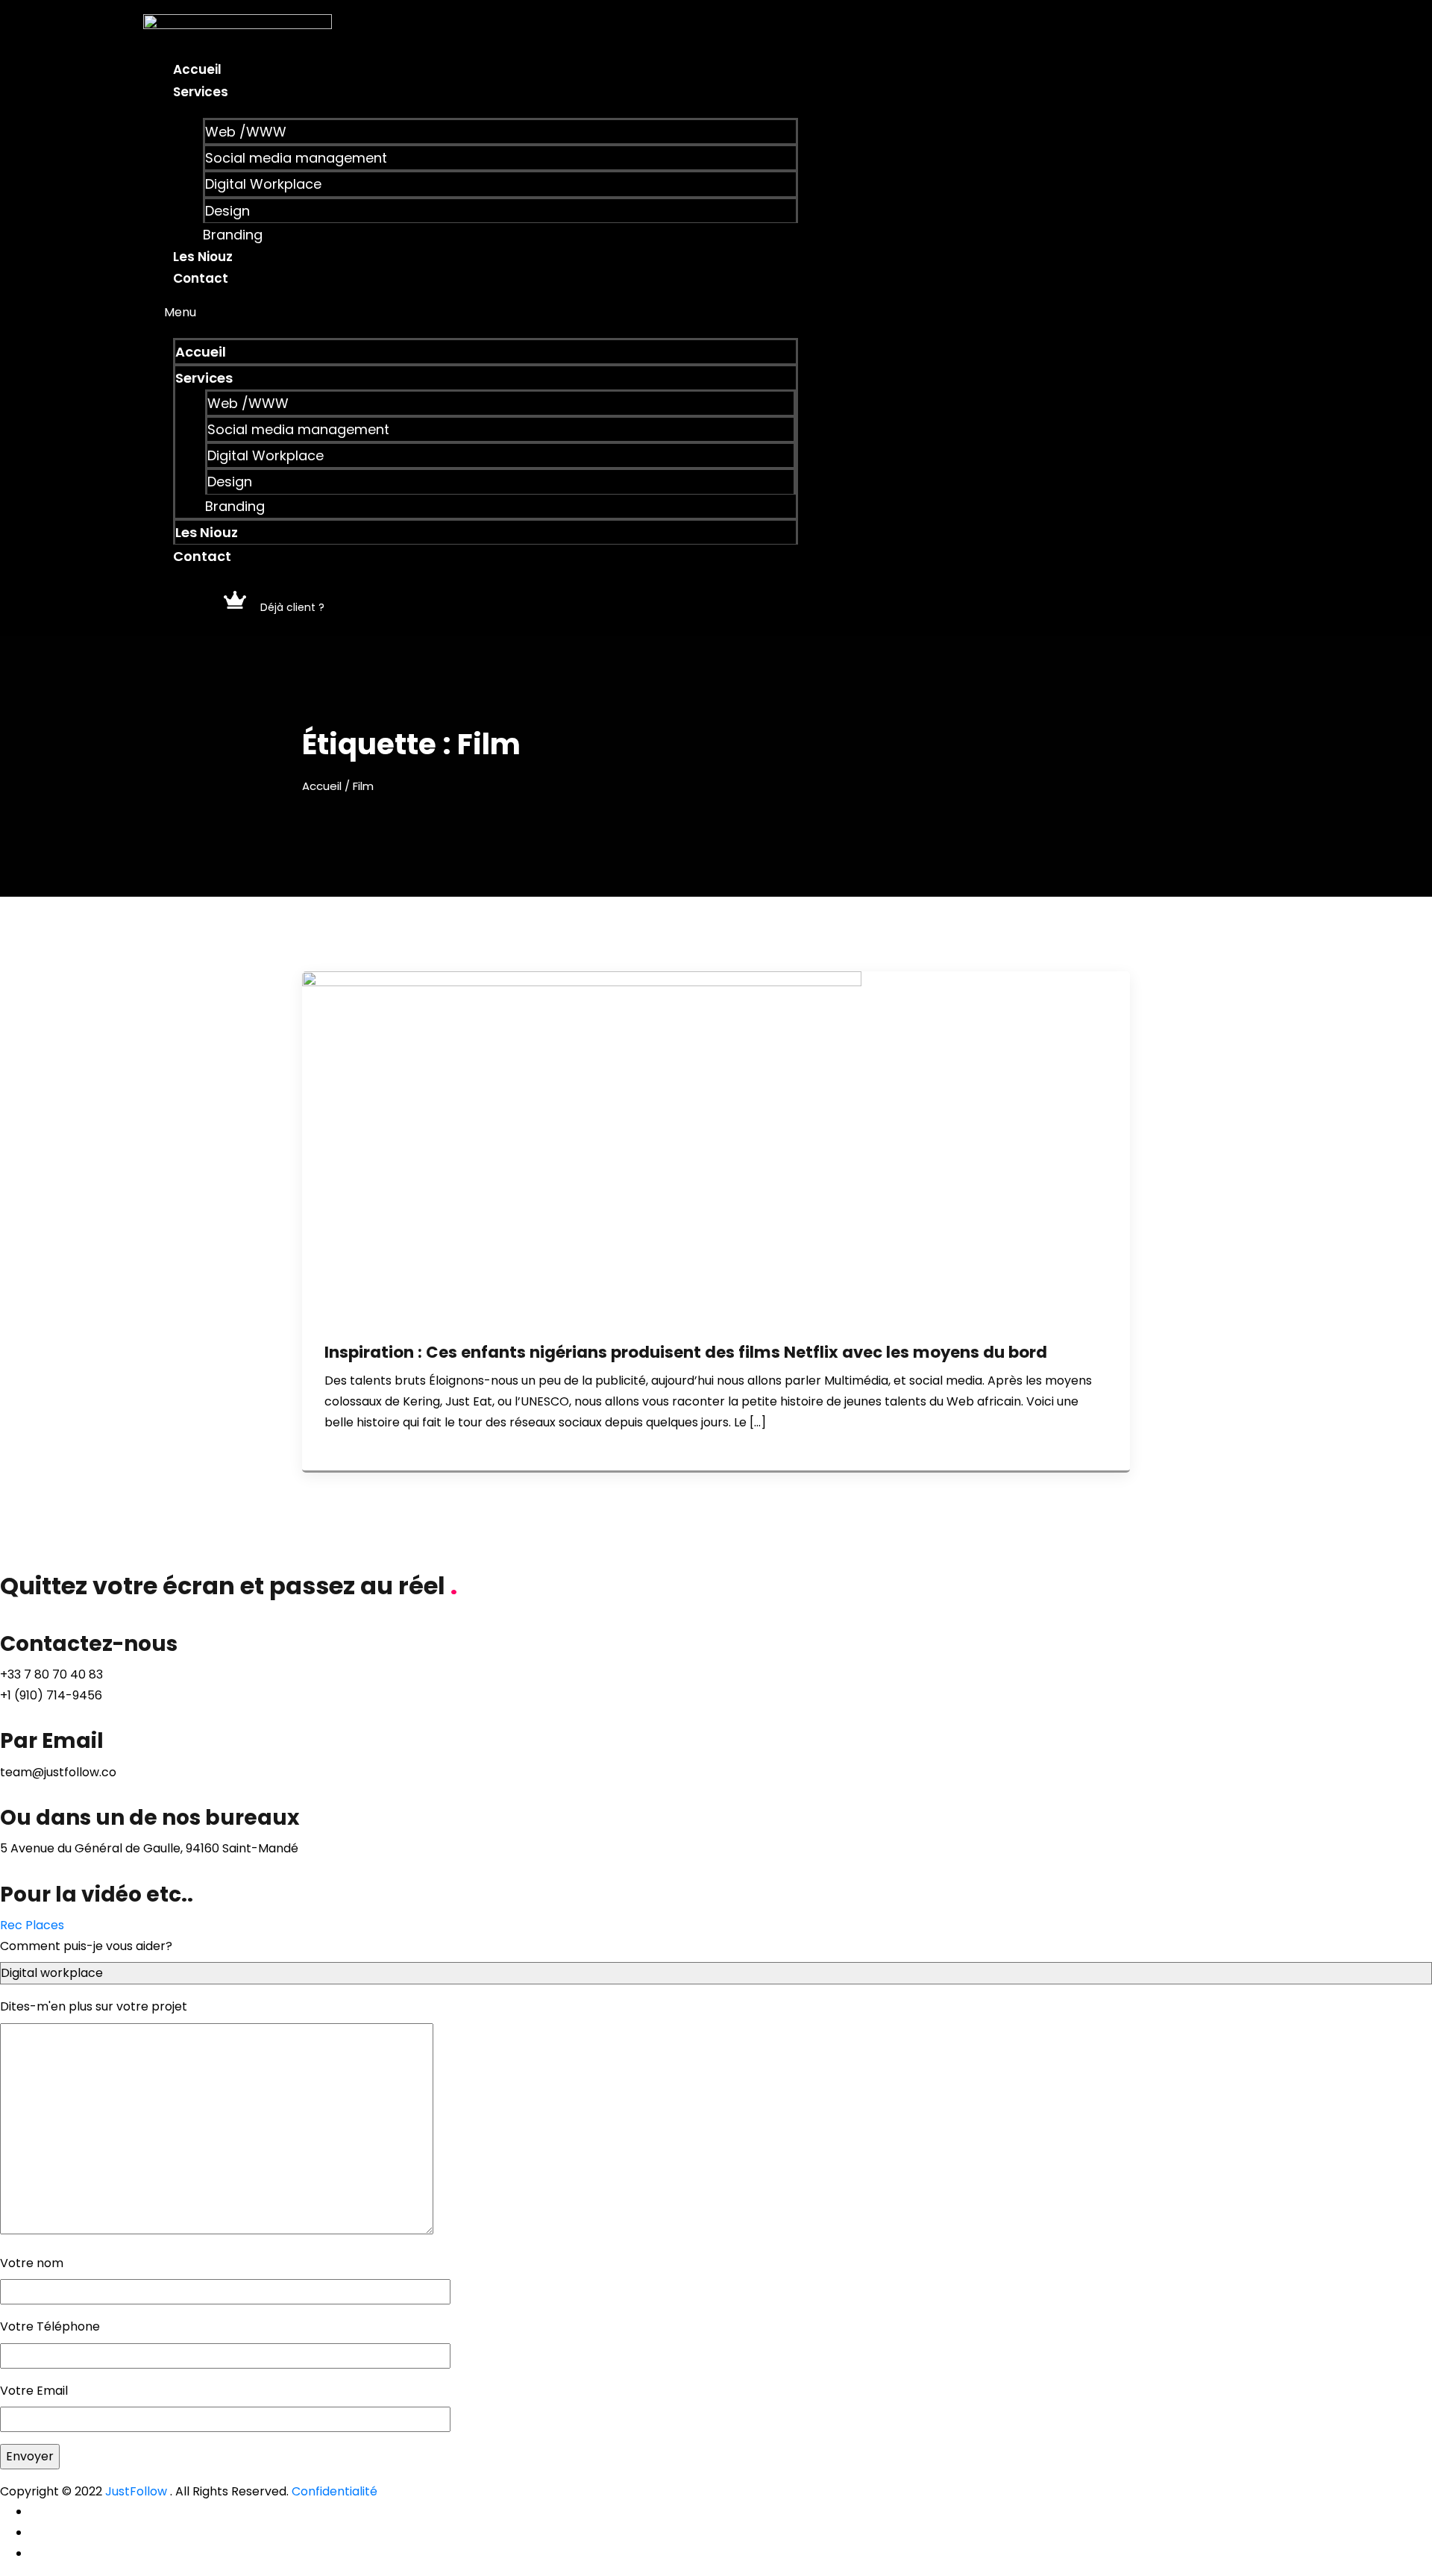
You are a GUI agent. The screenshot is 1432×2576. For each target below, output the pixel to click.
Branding (233, 235)
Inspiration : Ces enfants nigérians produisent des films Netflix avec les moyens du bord (686, 1352)
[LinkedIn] (34, 2553)
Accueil (197, 69)
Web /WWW (246, 132)
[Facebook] (34, 2511)
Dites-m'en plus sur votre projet (94, 2006)
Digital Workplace (263, 184)
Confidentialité (335, 2491)
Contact (201, 278)
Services (201, 92)
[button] (471, 313)
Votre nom (32, 2263)
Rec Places (32, 1925)
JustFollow (136, 2491)
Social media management (296, 158)
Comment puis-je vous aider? (86, 1946)
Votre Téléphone (50, 2326)
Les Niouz (203, 257)
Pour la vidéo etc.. (97, 1895)
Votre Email (34, 2391)
